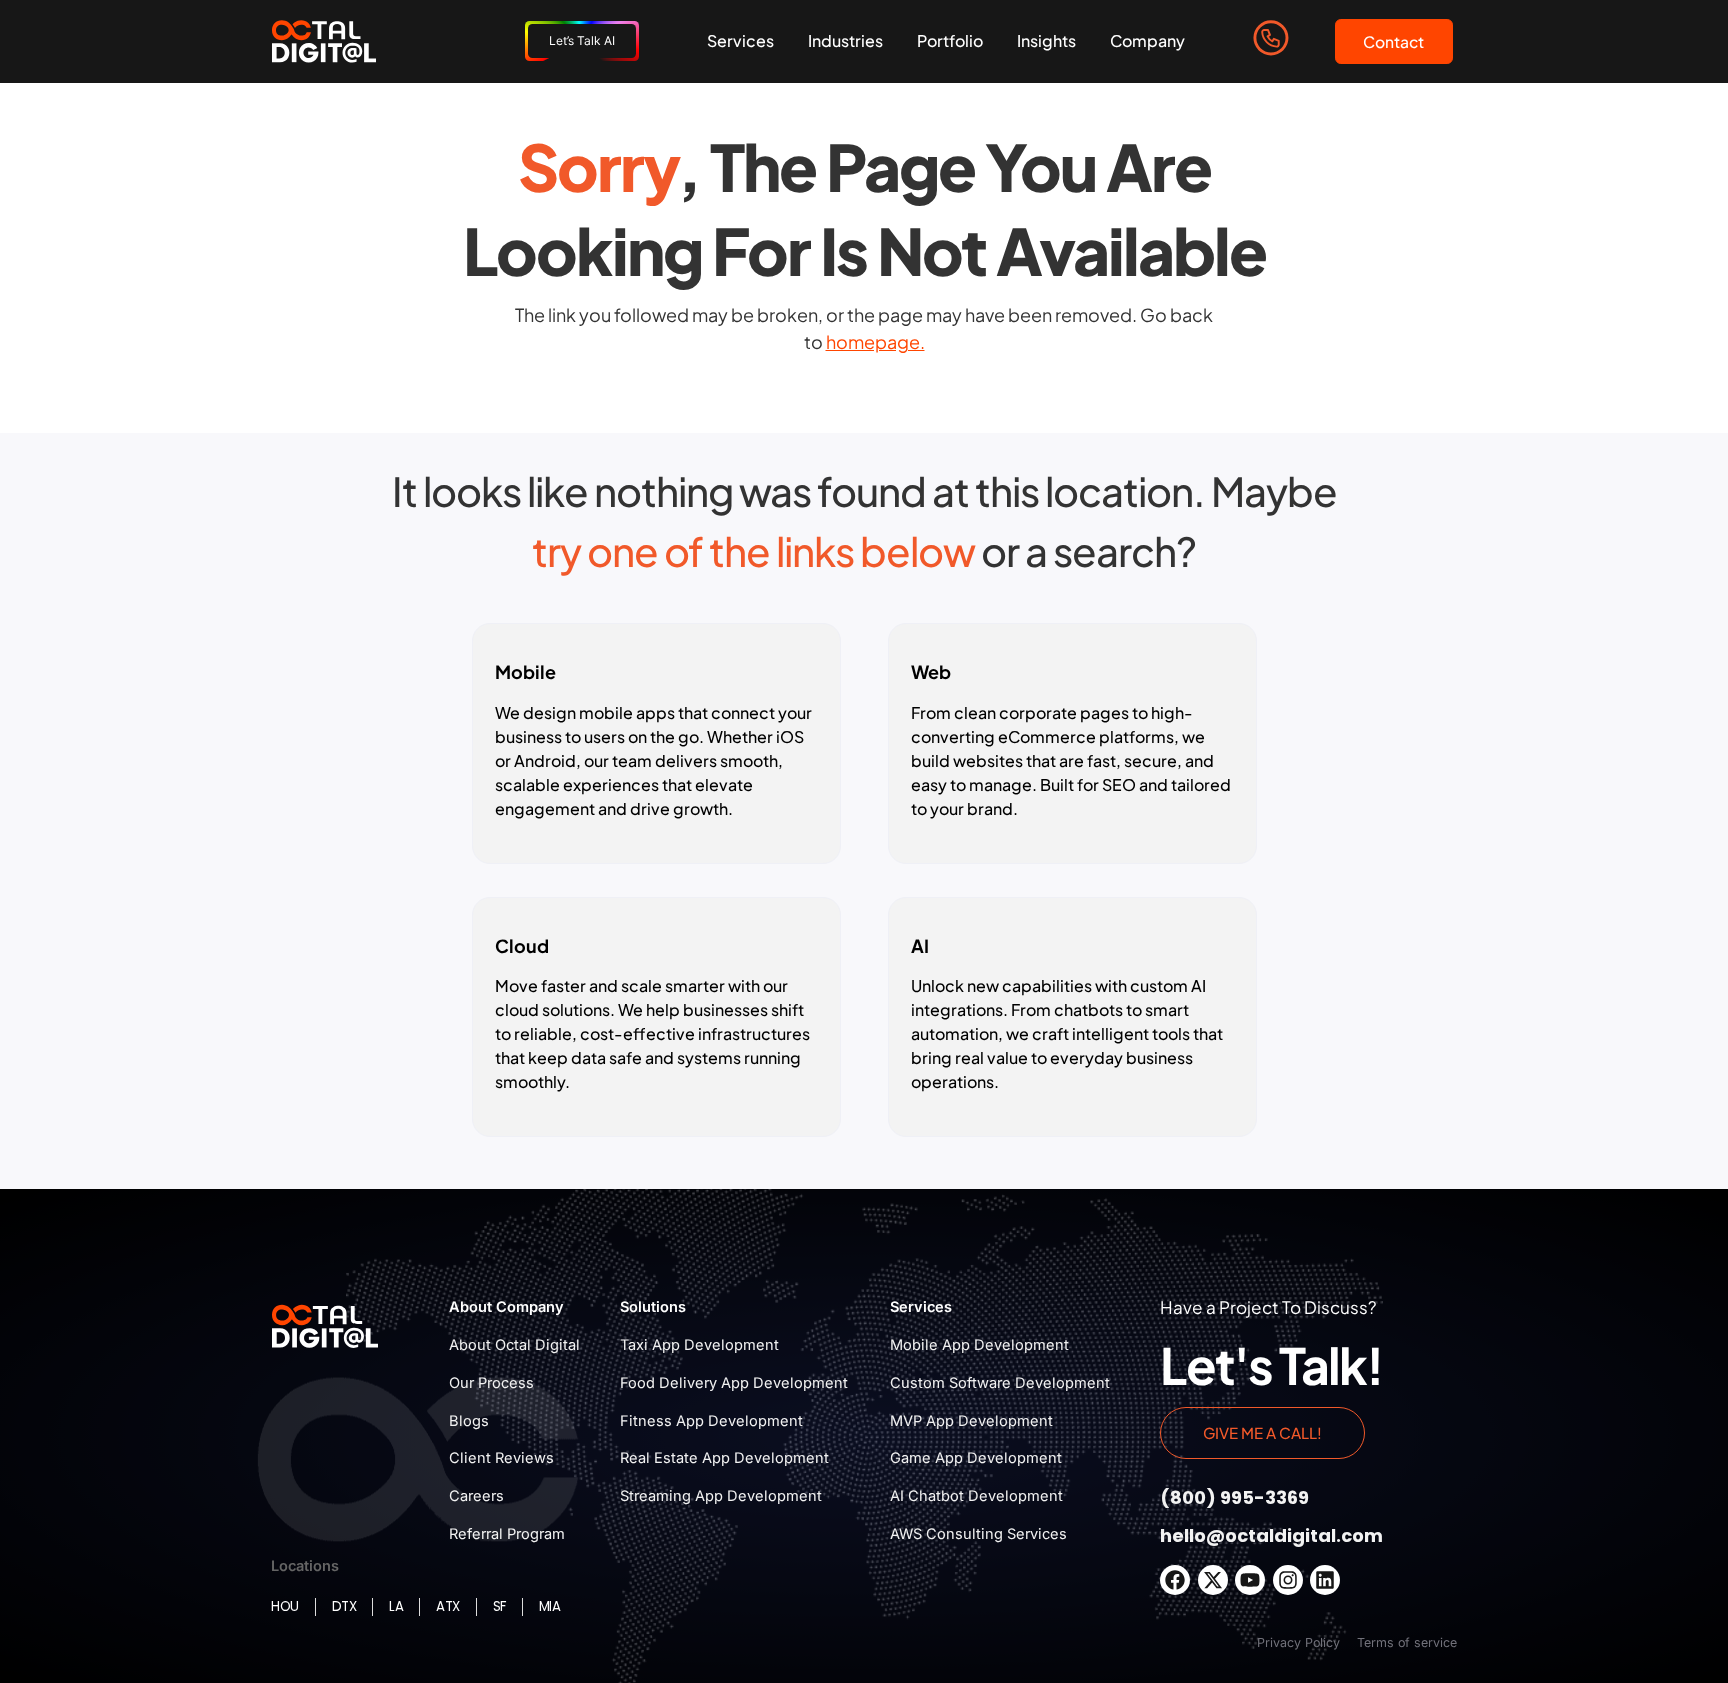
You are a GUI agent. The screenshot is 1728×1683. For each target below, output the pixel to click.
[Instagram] (1288, 1580)
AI (920, 945)
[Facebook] (1175, 1580)
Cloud (522, 945)
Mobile (525, 671)
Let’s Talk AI (582, 40)
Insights (1046, 40)
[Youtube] (1250, 1580)
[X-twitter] (1213, 1580)
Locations (305, 1566)
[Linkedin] (1325, 1580)
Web (931, 671)
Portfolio (950, 40)
